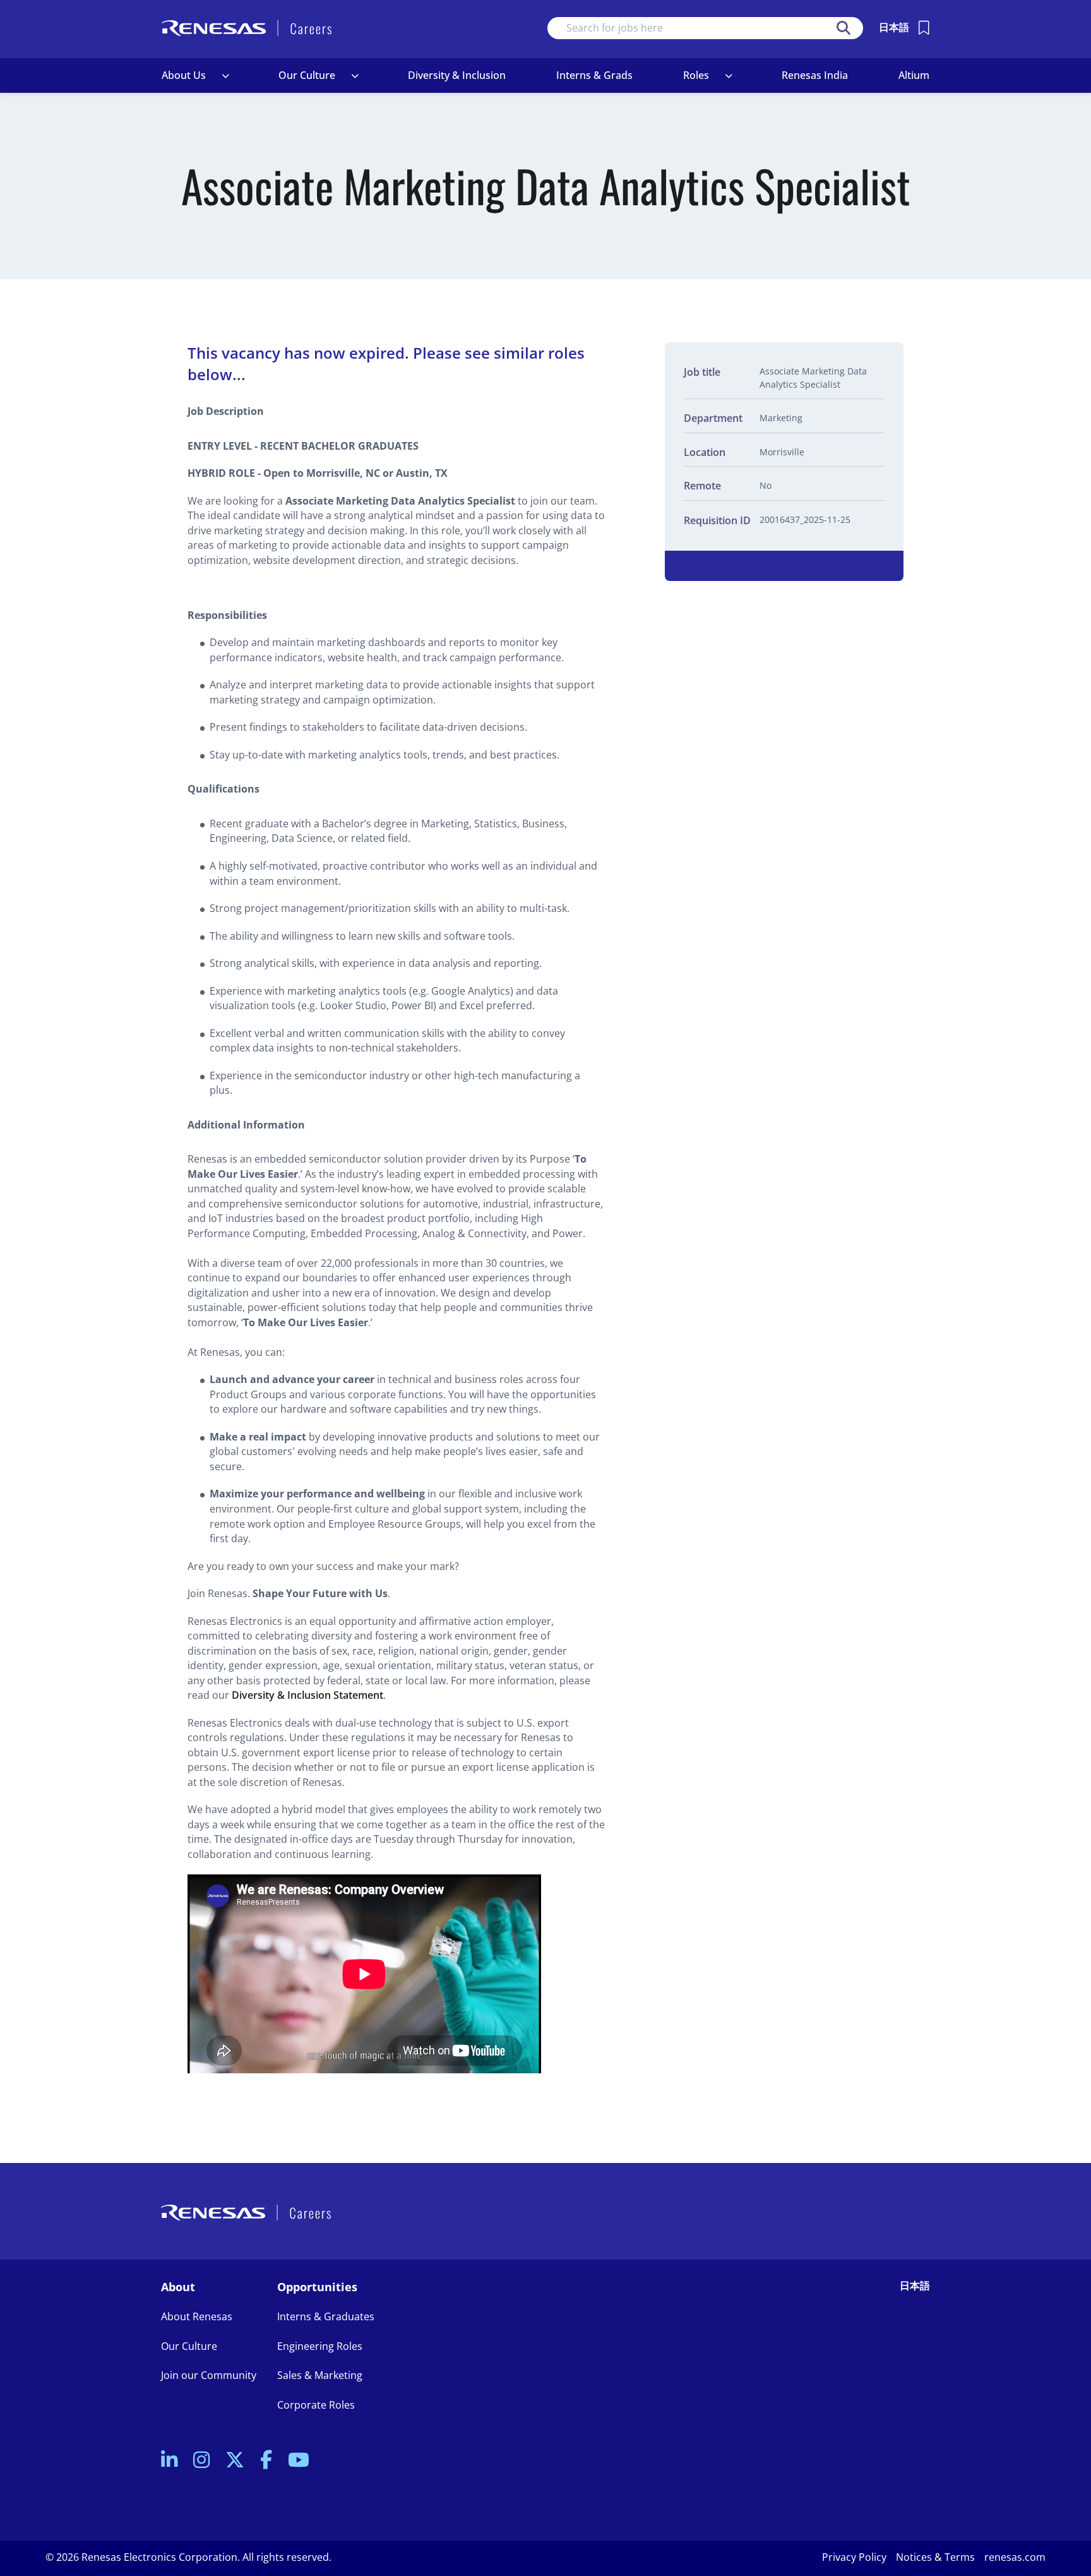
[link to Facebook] (266, 2461)
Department (713, 418)
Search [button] (844, 28)
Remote (702, 486)
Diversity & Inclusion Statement (307, 1695)
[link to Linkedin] (169, 2461)
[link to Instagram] (201, 2461)
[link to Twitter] (235, 2461)
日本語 (894, 27)
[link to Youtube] (299, 2461)
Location (705, 452)
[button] (225, 76)
